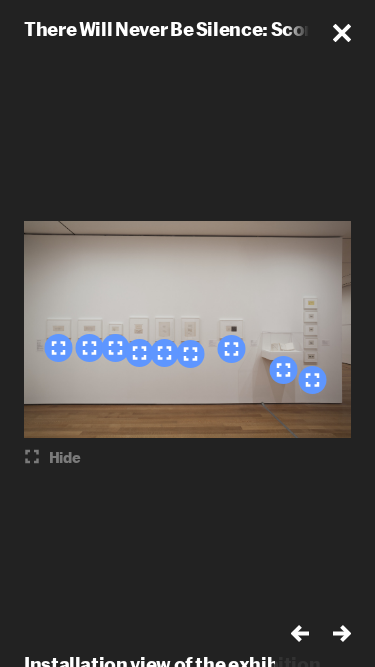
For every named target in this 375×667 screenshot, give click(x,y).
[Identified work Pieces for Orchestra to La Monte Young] (312, 380)
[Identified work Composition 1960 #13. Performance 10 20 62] (231, 349)
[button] (342, 33)
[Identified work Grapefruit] (283, 370)
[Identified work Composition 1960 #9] (139, 353)
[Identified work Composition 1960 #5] (89, 348)
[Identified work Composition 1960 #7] (115, 348)
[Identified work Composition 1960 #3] (58, 348)
